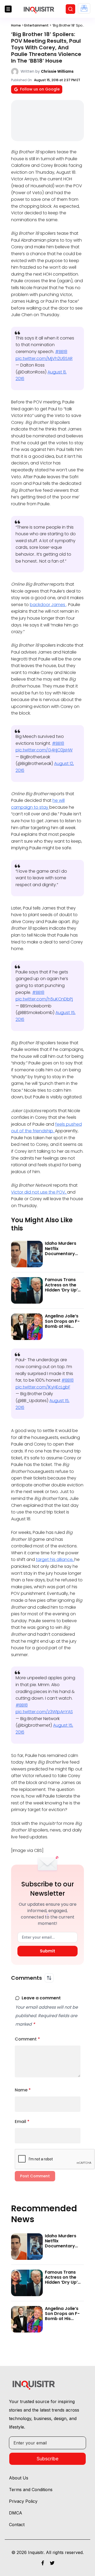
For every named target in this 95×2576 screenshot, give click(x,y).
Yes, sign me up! (48, 92)
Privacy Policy (47, 120)
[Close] (85, 25)
